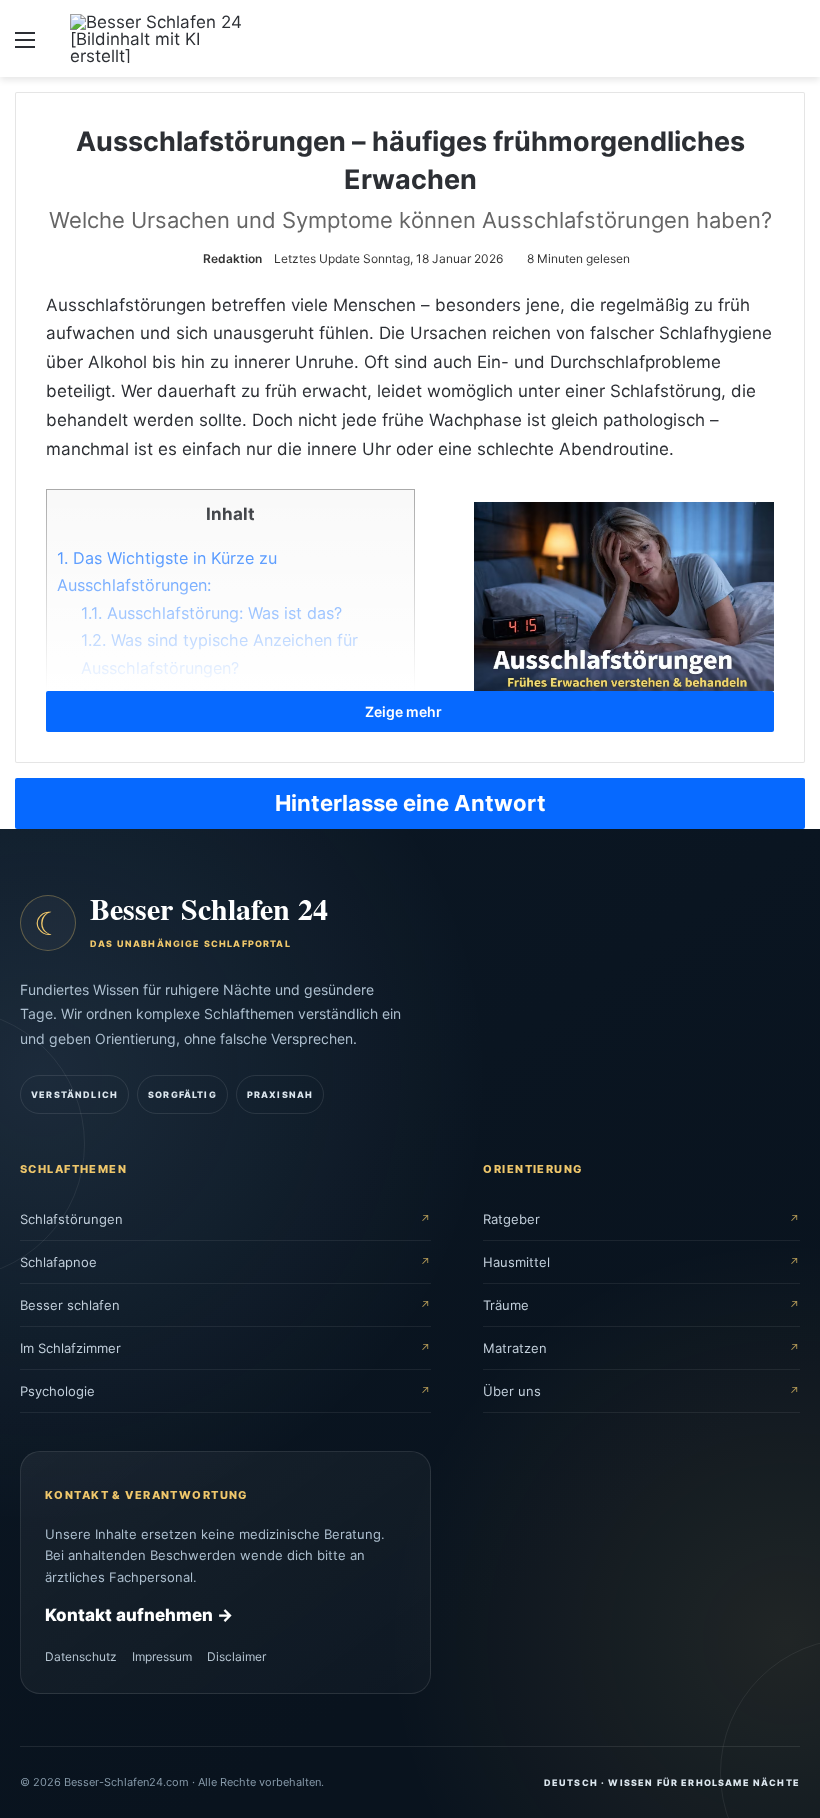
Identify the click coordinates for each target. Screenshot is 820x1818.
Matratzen (515, 1347)
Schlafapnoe (58, 1261)
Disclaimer (236, 1656)
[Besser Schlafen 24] (165, 38)
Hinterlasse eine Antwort (410, 803)
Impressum (162, 1656)
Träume (506, 1304)
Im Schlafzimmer (70, 1347)
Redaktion (232, 258)
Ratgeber (511, 1218)
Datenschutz (81, 1656)
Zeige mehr (405, 711)
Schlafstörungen (71, 1218)
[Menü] (25, 46)
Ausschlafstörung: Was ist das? (211, 613)
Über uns (512, 1390)
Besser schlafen (70, 1304)
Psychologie (57, 1390)
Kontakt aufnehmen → (139, 1615)
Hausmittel (516, 1261)
